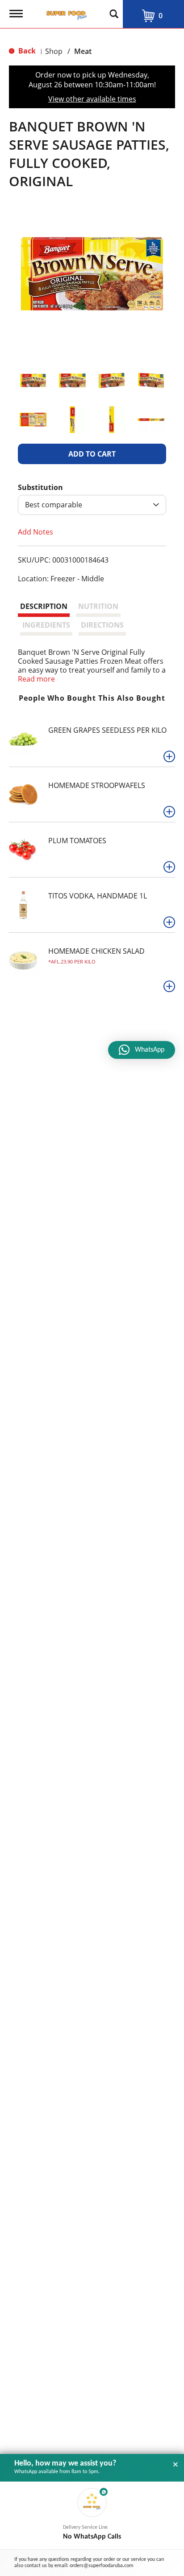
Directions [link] (102, 625)
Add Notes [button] (36, 532)
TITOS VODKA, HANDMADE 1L (98, 896)
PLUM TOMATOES (77, 841)
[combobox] (92, 505)
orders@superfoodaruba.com (102, 2566)
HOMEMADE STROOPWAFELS (97, 785)
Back (26, 51)
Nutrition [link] (98, 606)
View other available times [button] (92, 99)
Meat (83, 51)
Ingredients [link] (46, 625)
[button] (33, 380)
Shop (54, 51)
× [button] (176, 2465)
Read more (36, 679)
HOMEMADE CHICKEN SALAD (96, 951)
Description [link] (44, 606)
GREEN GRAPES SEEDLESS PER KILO (107, 730)
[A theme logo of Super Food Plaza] (65, 12)
